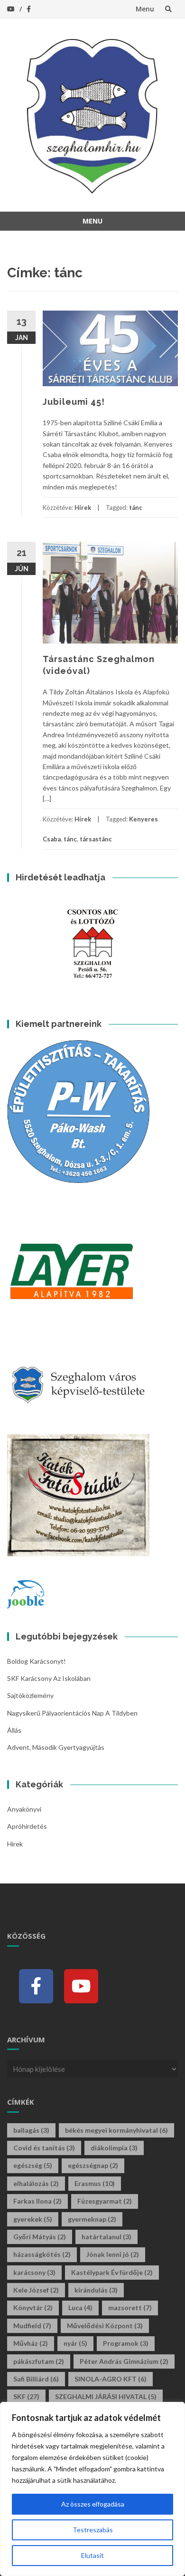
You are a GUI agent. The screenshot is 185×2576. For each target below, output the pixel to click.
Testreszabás (93, 2530)
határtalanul (106, 2237)
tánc (136, 507)
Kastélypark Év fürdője (112, 2272)
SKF (26, 2396)
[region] (92, 2489)
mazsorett (130, 2308)
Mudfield (32, 2326)
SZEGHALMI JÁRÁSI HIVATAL (106, 2396)
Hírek (83, 507)
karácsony (34, 2272)
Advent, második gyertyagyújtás (56, 1747)
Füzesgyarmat (105, 2201)
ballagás (31, 2130)
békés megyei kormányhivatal (116, 2130)
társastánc (96, 839)
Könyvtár (33, 2308)
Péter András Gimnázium (124, 2361)
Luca (80, 2308)
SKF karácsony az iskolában (49, 1678)
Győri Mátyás (40, 2237)
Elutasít (92, 2555)
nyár (75, 2343)
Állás (14, 1730)
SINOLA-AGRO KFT (111, 2379)
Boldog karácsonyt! (37, 1661)
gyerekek (33, 2219)
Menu (145, 9)
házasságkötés (42, 2254)
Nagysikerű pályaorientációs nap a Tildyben (72, 1713)
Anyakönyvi (24, 1809)
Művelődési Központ (105, 2326)
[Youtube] (81, 1986)
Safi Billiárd (36, 2379)
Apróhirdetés (27, 1826)
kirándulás (96, 2290)
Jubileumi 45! (74, 402)
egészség (33, 2165)
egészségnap (93, 2165)
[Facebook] (36, 1986)
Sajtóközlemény (30, 1695)
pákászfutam (39, 2361)
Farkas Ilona (37, 2201)
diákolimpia (114, 2148)
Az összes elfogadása (93, 2504)
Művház (31, 2343)
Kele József (36, 2290)
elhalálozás (36, 2183)
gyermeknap (92, 2219)
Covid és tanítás (44, 2148)
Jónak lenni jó (113, 2254)
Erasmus (95, 2183)
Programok (126, 2343)
